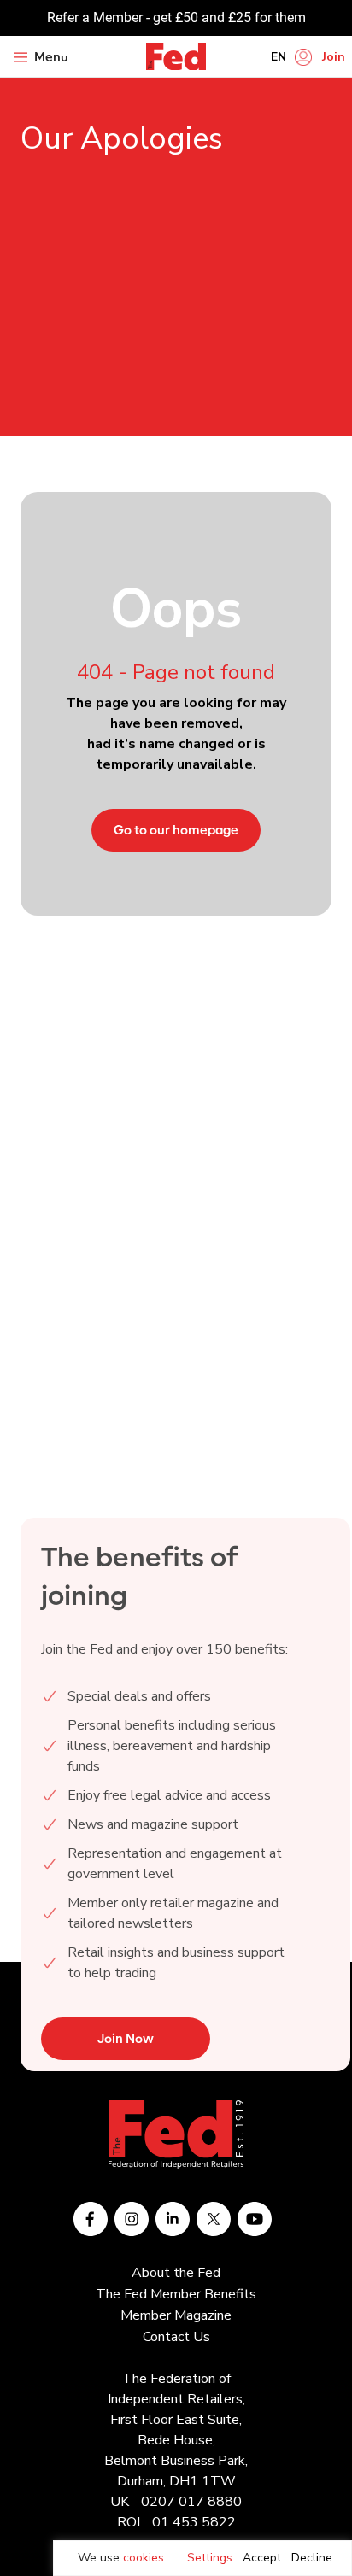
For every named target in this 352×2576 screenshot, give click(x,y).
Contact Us (176, 2337)
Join (334, 57)
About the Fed (176, 2273)
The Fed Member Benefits (176, 2294)
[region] (202, 2558)
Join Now (126, 2039)
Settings (210, 2558)
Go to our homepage (176, 830)
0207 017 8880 (191, 2502)
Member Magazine (176, 2315)
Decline (312, 2558)
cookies (144, 2558)
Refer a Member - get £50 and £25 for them (176, 18)
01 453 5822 (194, 2522)
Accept (262, 2558)
